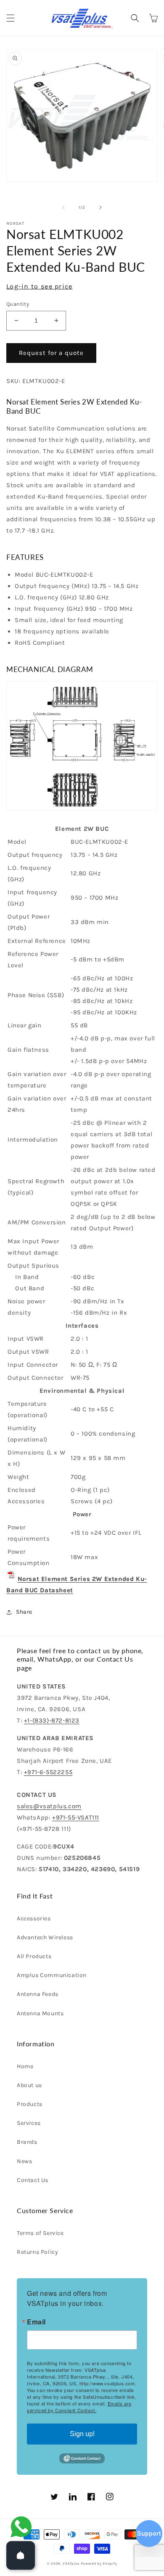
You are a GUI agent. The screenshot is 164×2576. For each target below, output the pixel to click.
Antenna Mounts (40, 2013)
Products (30, 2104)
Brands (27, 2142)
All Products (34, 1956)
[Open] (21, 2555)
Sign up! (82, 2434)
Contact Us (33, 2180)
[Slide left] (63, 207)
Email (36, 2322)
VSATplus (71, 2563)
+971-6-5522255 (48, 1772)
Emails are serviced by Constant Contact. (79, 2407)
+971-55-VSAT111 (76, 1817)
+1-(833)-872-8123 (52, 1720)
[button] (11, 18)
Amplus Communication (52, 1975)
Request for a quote (51, 353)
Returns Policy (37, 2252)
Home (25, 2066)
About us (29, 2085)
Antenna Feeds (38, 1994)
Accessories (34, 1918)
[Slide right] (101, 207)
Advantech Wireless (45, 1937)
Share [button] (24, 1612)
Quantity (18, 304)
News (24, 2161)
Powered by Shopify (99, 2563)
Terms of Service (40, 2233)
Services (29, 2123)
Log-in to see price (40, 286)
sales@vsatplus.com (49, 1806)
